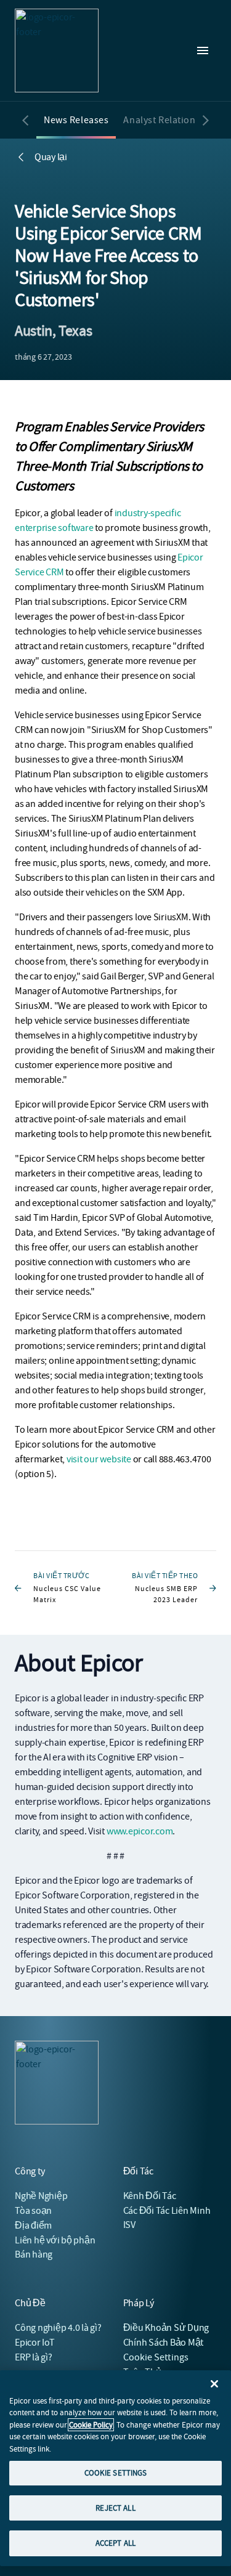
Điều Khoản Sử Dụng (166, 2328)
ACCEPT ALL (115, 2543)
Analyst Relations (162, 120)
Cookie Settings (156, 2357)
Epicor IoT (35, 2343)
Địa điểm (33, 2226)
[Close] (214, 2384)
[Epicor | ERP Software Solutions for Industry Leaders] (57, 51)
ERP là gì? (34, 2357)
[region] (115, 2468)
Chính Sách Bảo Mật (164, 2343)
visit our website (99, 1459)
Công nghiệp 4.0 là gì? (58, 2328)
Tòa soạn (33, 2211)
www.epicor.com (140, 1831)
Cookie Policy (91, 2425)
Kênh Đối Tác (150, 2196)
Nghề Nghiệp (41, 2196)
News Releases (76, 120)
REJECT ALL (115, 2508)
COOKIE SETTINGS (116, 2473)
